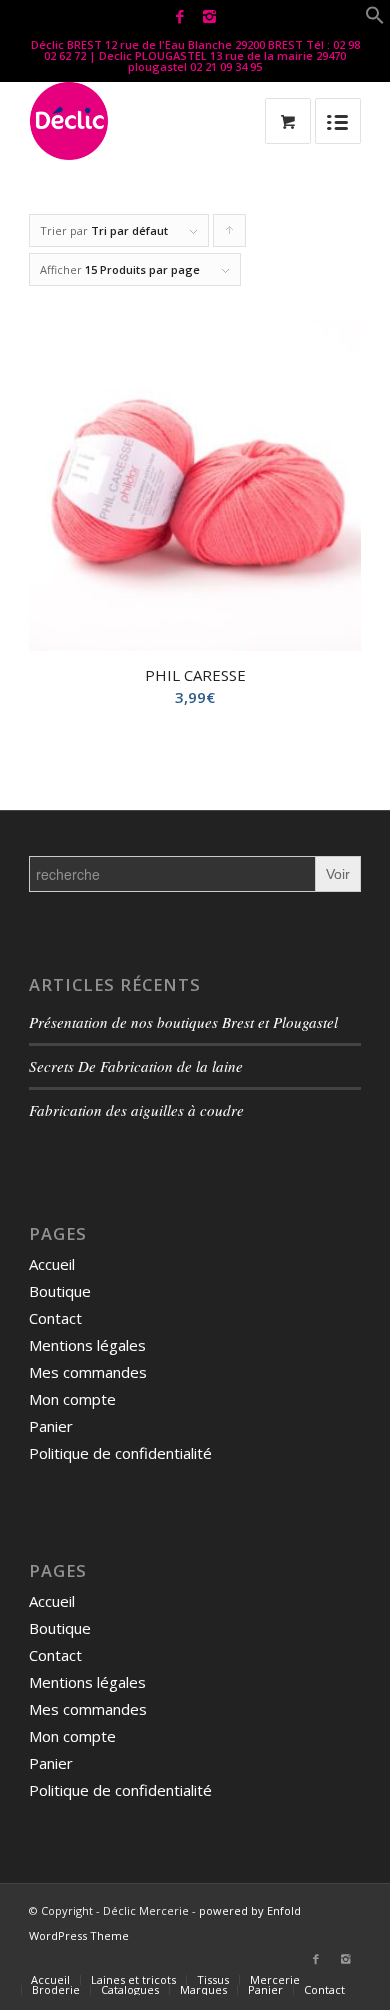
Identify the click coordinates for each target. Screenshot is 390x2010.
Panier (51, 1426)
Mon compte (72, 1399)
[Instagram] (209, 16)
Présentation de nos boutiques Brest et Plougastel (183, 1022)
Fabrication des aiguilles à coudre (136, 1110)
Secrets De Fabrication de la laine (136, 1066)
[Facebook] (180, 16)
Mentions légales (87, 1345)
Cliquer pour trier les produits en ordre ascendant (230, 235)
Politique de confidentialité (120, 1453)
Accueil (52, 1264)
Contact (55, 1318)
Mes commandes (88, 1372)
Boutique (60, 1291)
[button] (375, 19)
